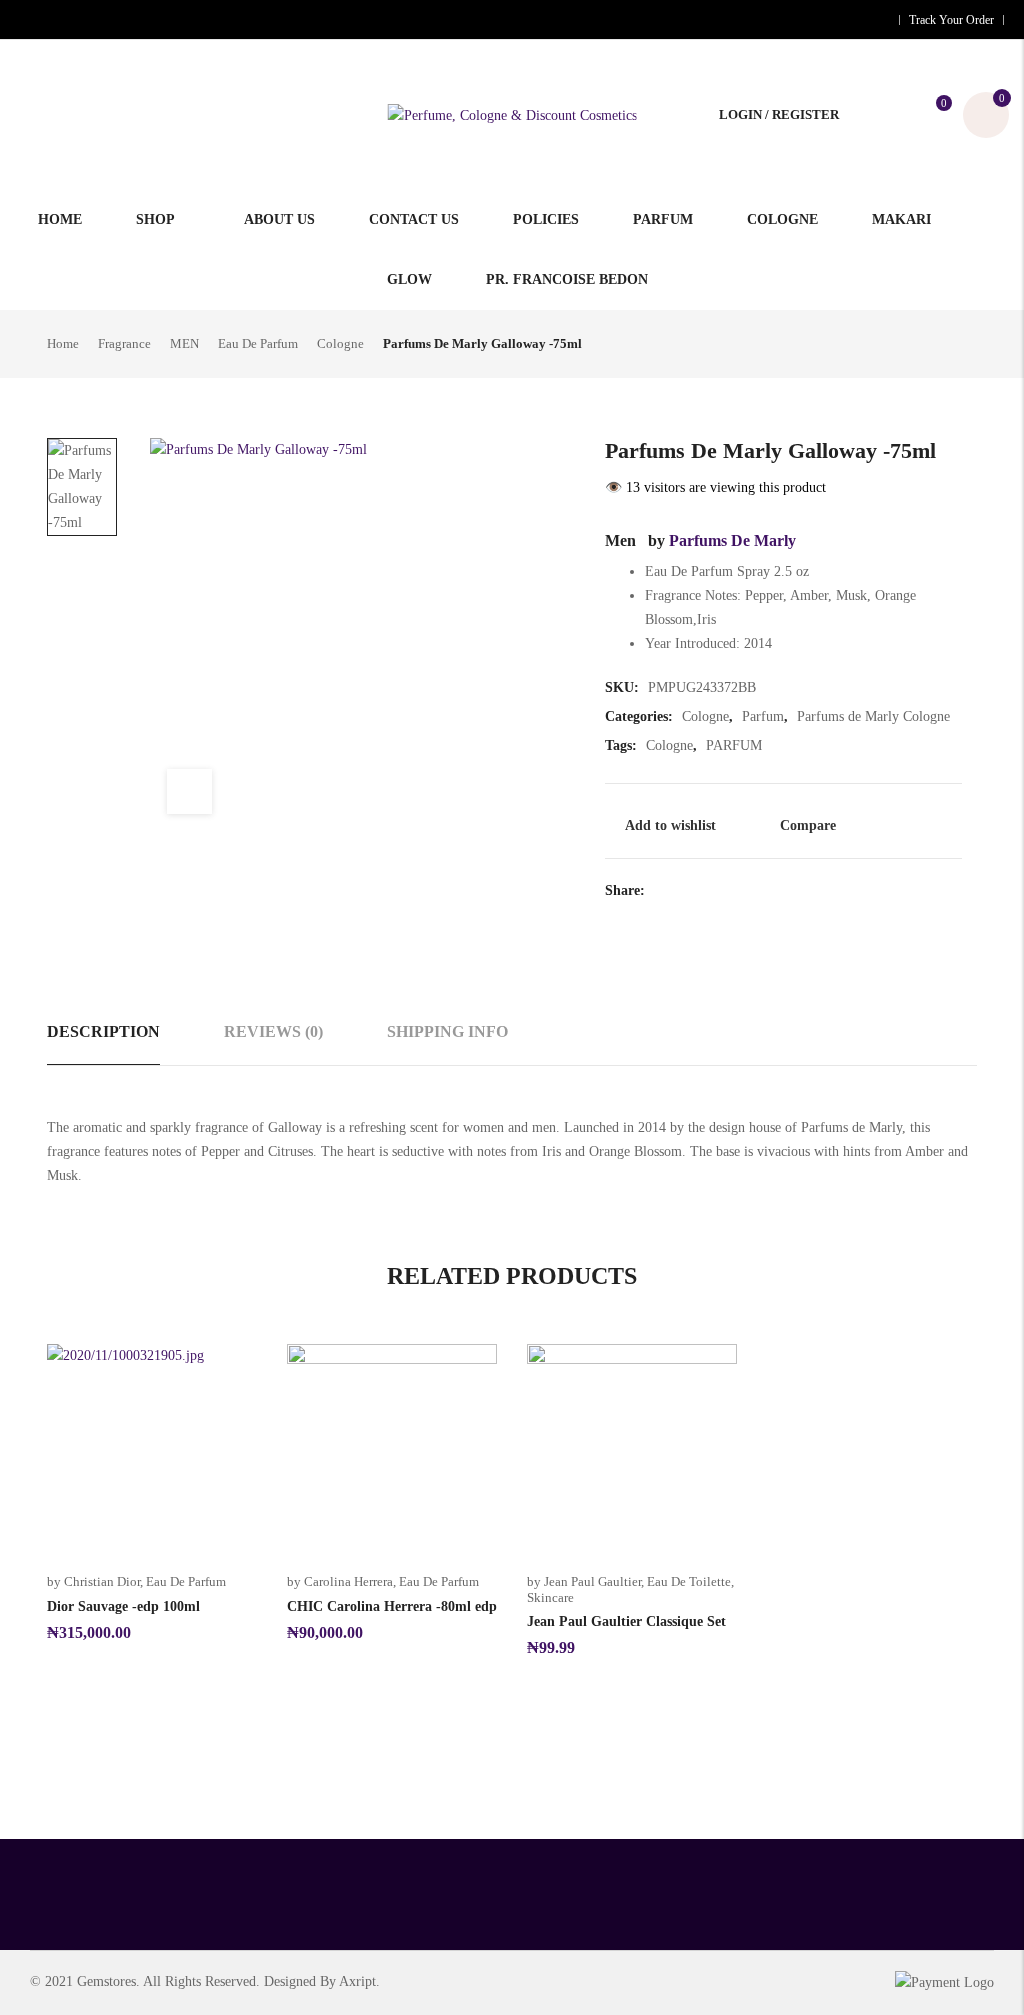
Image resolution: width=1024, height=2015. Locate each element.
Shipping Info (447, 1031)
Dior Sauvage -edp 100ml (123, 1606)
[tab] (103, 1032)
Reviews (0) (273, 1031)
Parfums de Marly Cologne (873, 716)
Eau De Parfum (258, 343)
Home (63, 343)
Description (103, 1031)
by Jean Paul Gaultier (584, 1581)
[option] (82, 487)
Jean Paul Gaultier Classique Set (626, 1621)
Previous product (932, 342)
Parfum (763, 716)
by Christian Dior (93, 1581)
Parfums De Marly (732, 540)
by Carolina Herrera (340, 1581)
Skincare (550, 1597)
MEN (184, 343)
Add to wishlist (670, 825)
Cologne (340, 343)
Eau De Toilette (689, 1581)
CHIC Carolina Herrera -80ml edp (392, 1606)
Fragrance (124, 343)
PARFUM (734, 745)
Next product (965, 342)
